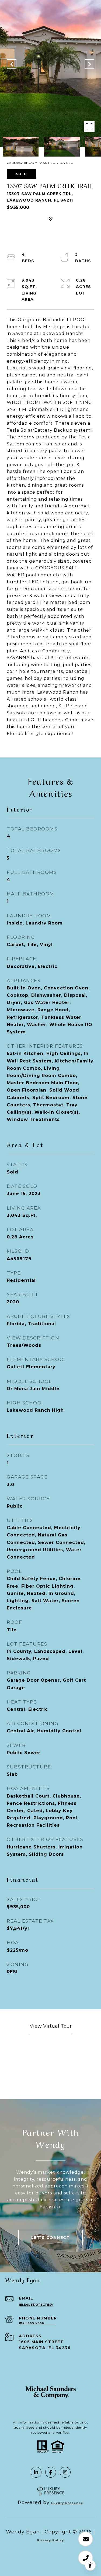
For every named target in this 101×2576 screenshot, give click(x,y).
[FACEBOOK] (51, 2472)
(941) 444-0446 (31, 2323)
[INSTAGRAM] (65, 2472)
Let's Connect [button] (51, 2238)
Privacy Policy (51, 2540)
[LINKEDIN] (36, 2472)
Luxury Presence (67, 2503)
